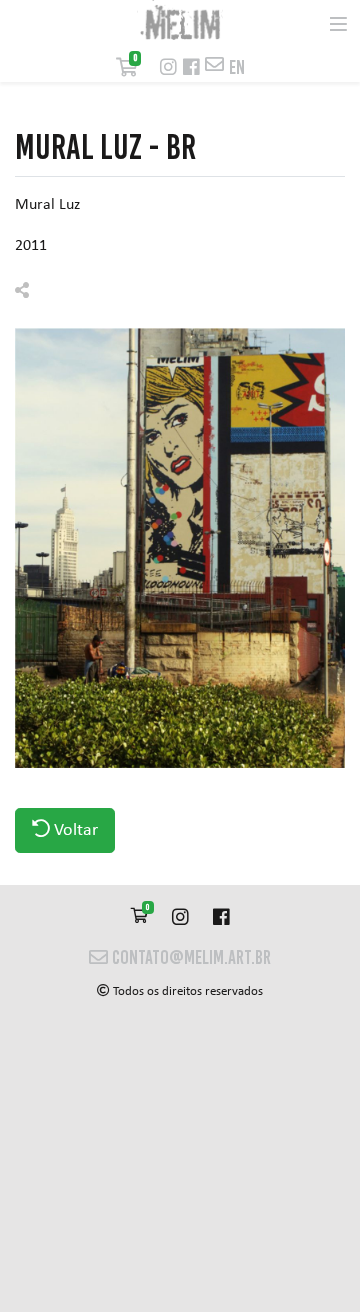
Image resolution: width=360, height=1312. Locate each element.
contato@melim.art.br (189, 957)
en (237, 67)
